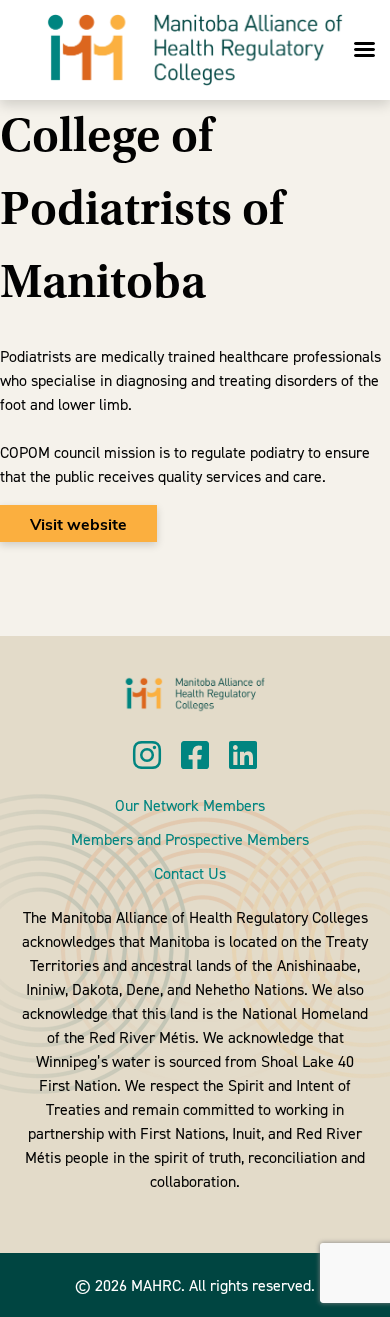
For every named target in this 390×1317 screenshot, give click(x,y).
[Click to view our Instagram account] (147, 756)
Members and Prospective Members (190, 839)
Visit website (78, 523)
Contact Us (190, 873)
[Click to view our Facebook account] (195, 756)
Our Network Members (190, 805)
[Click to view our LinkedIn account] (243, 756)
